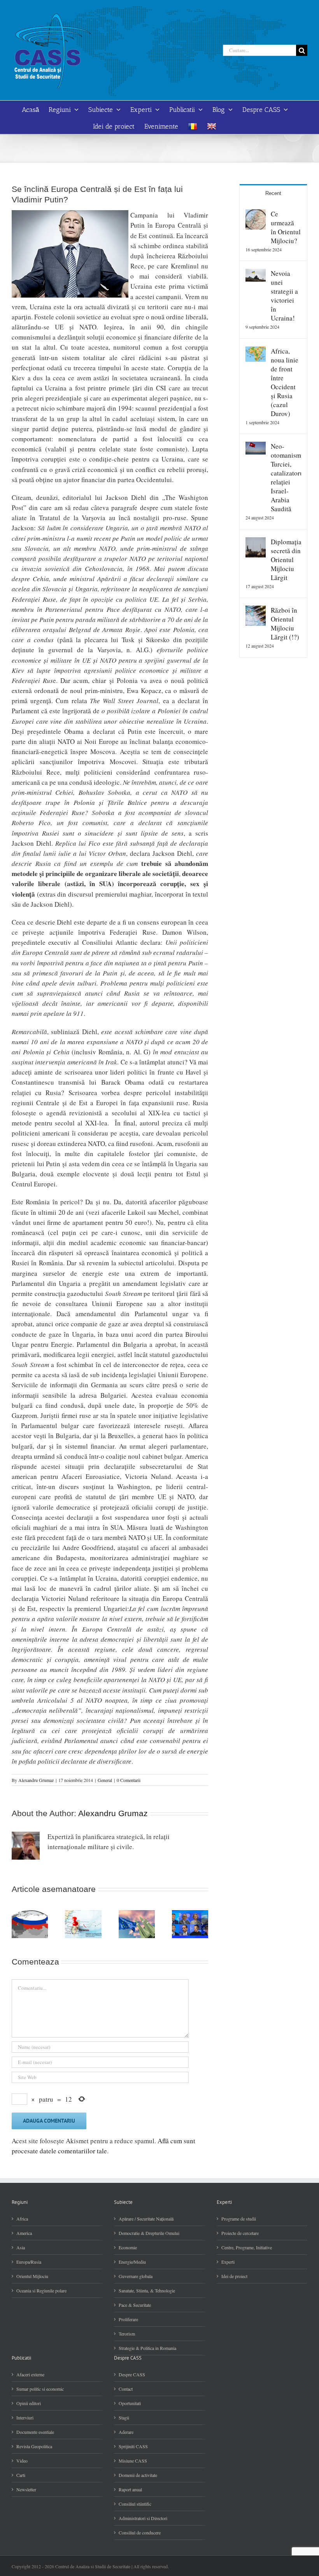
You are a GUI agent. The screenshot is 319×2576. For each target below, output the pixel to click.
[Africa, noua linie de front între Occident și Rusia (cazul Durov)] (256, 351)
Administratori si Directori (143, 2518)
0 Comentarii (129, 1780)
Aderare (126, 2432)
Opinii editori (29, 2403)
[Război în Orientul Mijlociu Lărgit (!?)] (256, 610)
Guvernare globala (136, 2276)
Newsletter (26, 2489)
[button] (18, 1924)
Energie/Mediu (132, 2262)
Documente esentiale (35, 2432)
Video (22, 2461)
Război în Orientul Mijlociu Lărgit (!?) (285, 624)
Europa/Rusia (29, 2262)
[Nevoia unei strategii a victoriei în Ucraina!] (256, 274)
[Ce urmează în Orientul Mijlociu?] (256, 214)
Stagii (124, 2418)
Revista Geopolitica (34, 2446)
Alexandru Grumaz (36, 1780)
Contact (126, 2389)
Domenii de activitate (138, 2475)
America (24, 2233)
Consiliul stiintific (135, 2504)
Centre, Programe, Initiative (247, 2247)
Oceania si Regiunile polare (41, 2290)
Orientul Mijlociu (32, 2276)
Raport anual (130, 2489)
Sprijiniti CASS (133, 2446)
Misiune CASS (133, 2461)
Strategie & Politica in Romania (147, 2348)
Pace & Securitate (135, 2305)
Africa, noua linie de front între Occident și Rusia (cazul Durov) (285, 382)
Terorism (127, 2334)
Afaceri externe (30, 2374)
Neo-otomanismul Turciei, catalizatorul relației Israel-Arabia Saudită (286, 477)
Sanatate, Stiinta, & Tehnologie (147, 2290)
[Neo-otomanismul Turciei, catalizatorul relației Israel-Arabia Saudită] (256, 447)
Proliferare (128, 2319)
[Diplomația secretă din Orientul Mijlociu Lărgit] (256, 542)
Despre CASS (132, 2374)
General (105, 1780)
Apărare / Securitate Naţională (146, 2219)
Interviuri (25, 2418)
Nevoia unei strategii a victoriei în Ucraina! (284, 296)
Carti (21, 2475)
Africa (22, 2219)
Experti (228, 2262)
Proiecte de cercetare (240, 2233)
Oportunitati (130, 2403)
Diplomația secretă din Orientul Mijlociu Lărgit (286, 560)
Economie (128, 2247)
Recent (273, 193)
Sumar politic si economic (40, 2389)
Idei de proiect (234, 2276)
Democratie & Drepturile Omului (149, 2233)
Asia (21, 2247)
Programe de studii (239, 2219)
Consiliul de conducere (140, 2532)
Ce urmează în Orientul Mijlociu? (286, 227)
